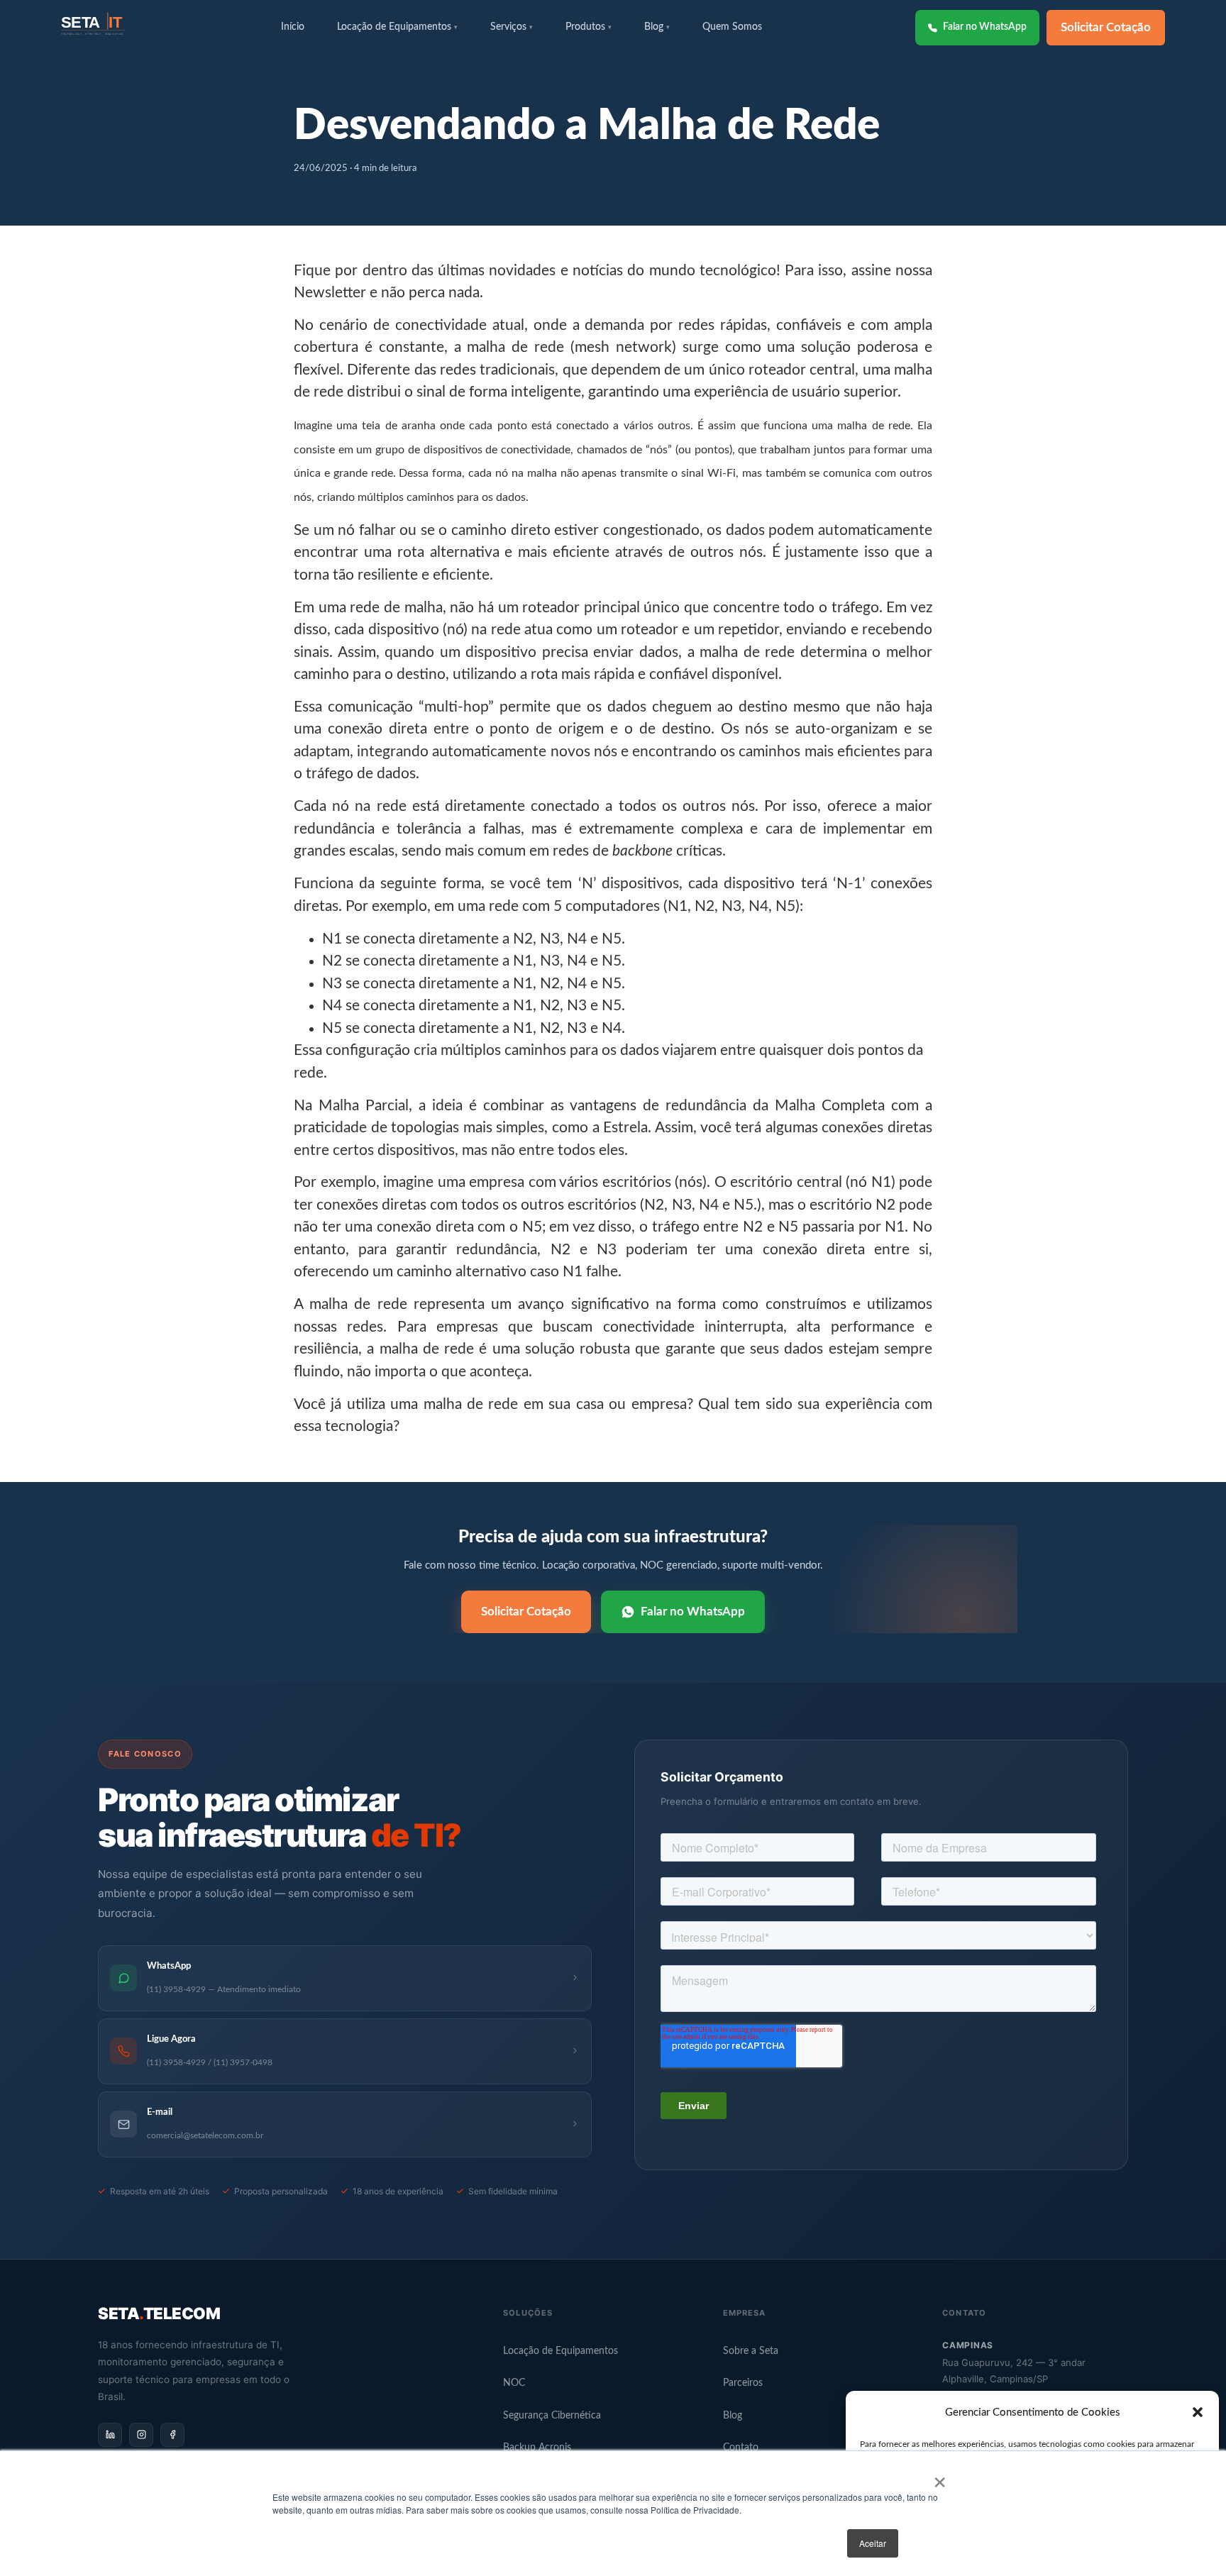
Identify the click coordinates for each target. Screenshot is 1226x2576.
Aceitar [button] (873, 2543)
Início (293, 27)
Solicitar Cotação (1106, 27)
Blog (733, 2416)
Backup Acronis (537, 2448)
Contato (741, 2448)
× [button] (940, 2477)
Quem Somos (732, 27)
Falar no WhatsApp (985, 27)
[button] (1198, 2412)
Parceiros (743, 2383)
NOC (514, 2383)
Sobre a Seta (751, 2351)
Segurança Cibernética (552, 2416)
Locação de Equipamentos (560, 2351)
